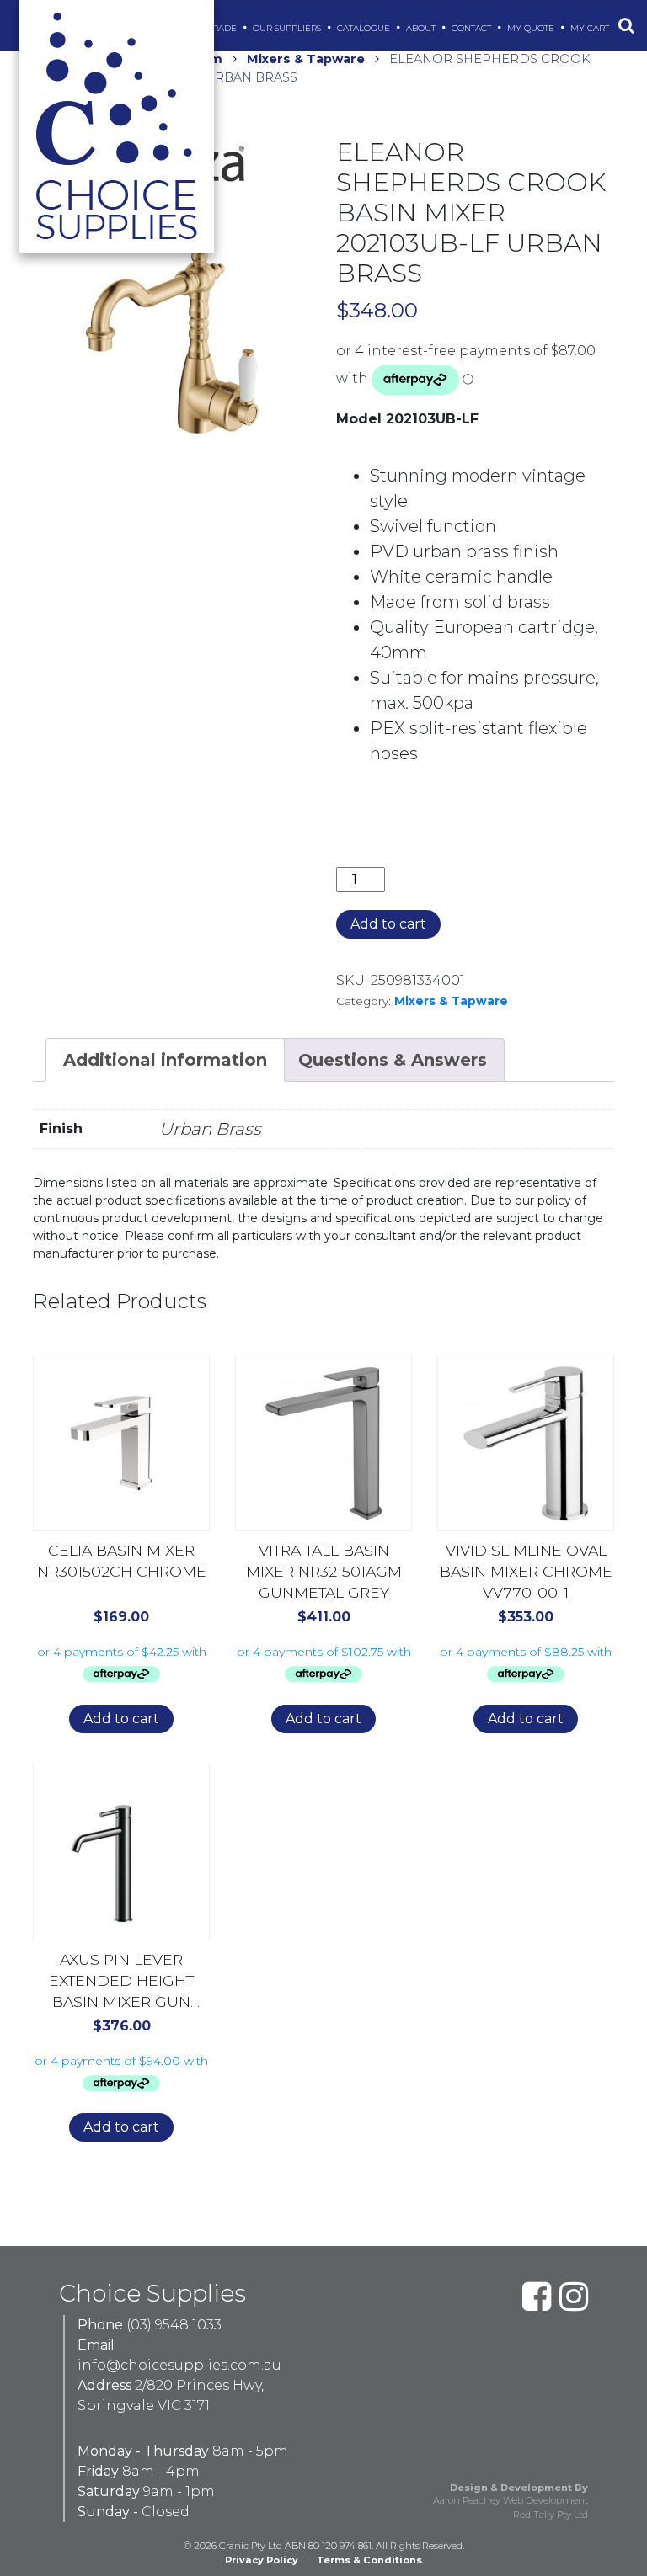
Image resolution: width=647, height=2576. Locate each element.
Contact (473, 28)
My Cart (591, 28)
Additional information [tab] (165, 1060)
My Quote (532, 28)
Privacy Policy (262, 2560)
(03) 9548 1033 (174, 2325)
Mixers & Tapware (306, 59)
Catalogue (365, 28)
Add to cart (388, 924)
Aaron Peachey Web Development (511, 2500)
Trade (224, 28)
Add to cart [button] (121, 1719)
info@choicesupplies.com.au (179, 2365)
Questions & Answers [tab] (393, 1060)
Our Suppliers (288, 28)
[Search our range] (626, 25)
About (422, 28)
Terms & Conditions (369, 2560)
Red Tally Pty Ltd (551, 2515)
